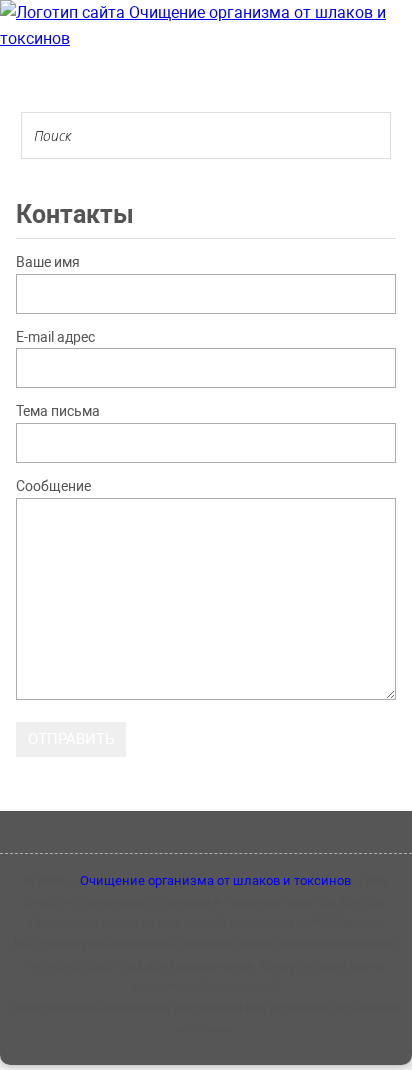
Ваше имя (48, 262)
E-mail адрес (55, 337)
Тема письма (58, 411)
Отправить (71, 739)
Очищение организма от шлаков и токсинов (215, 880)
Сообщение (53, 486)
